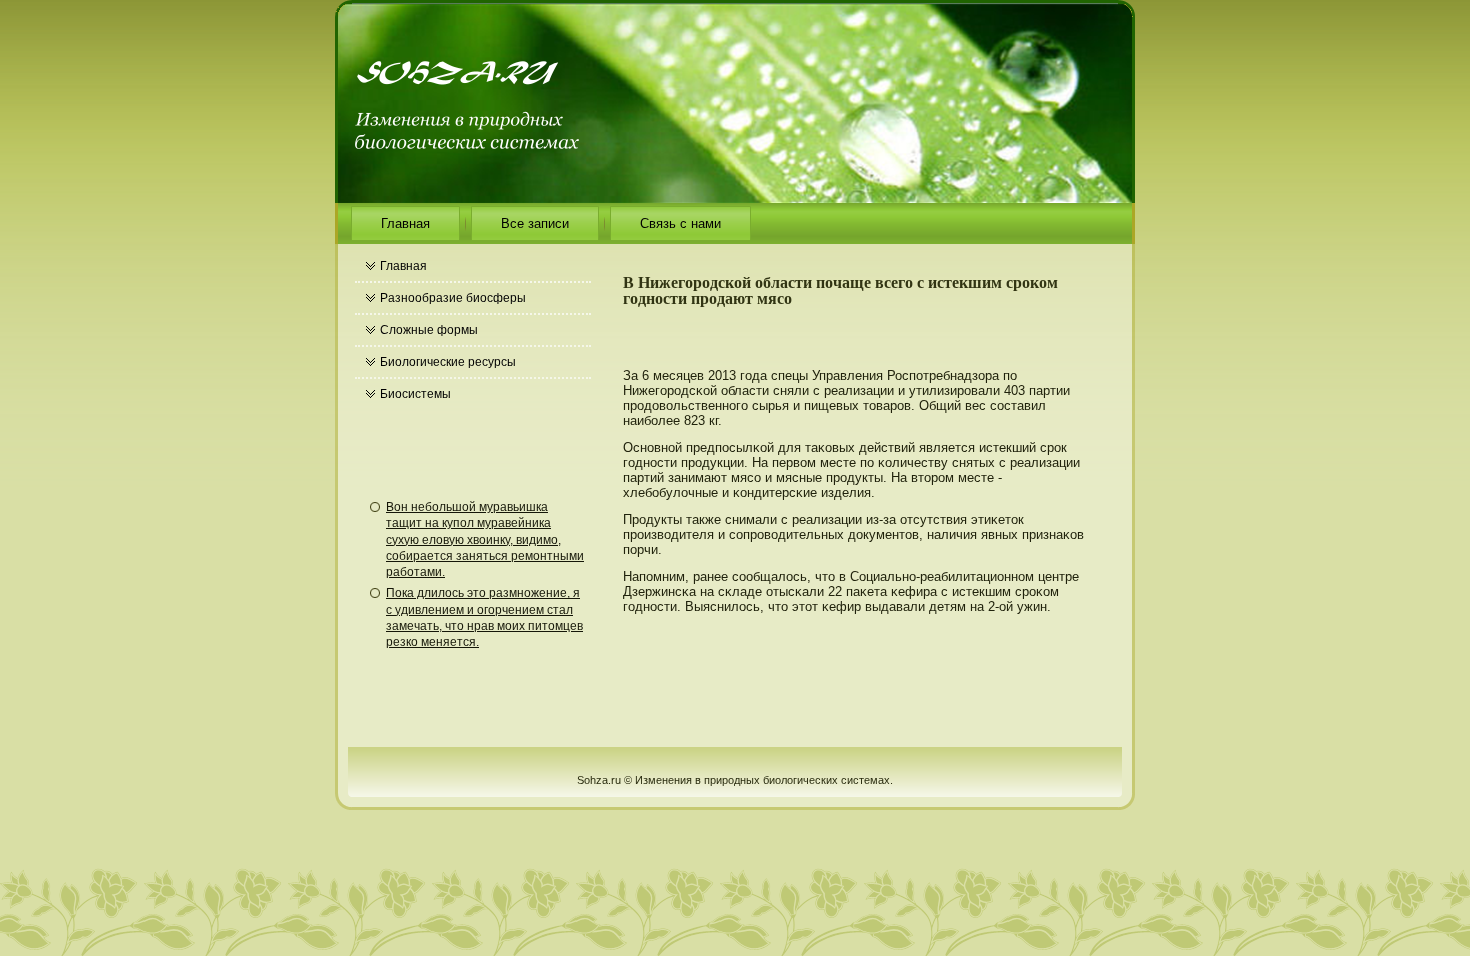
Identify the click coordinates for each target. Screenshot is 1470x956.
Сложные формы (429, 330)
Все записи (535, 223)
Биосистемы (415, 394)
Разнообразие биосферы (453, 298)
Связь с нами (680, 223)
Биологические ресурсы (448, 362)
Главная (405, 223)
